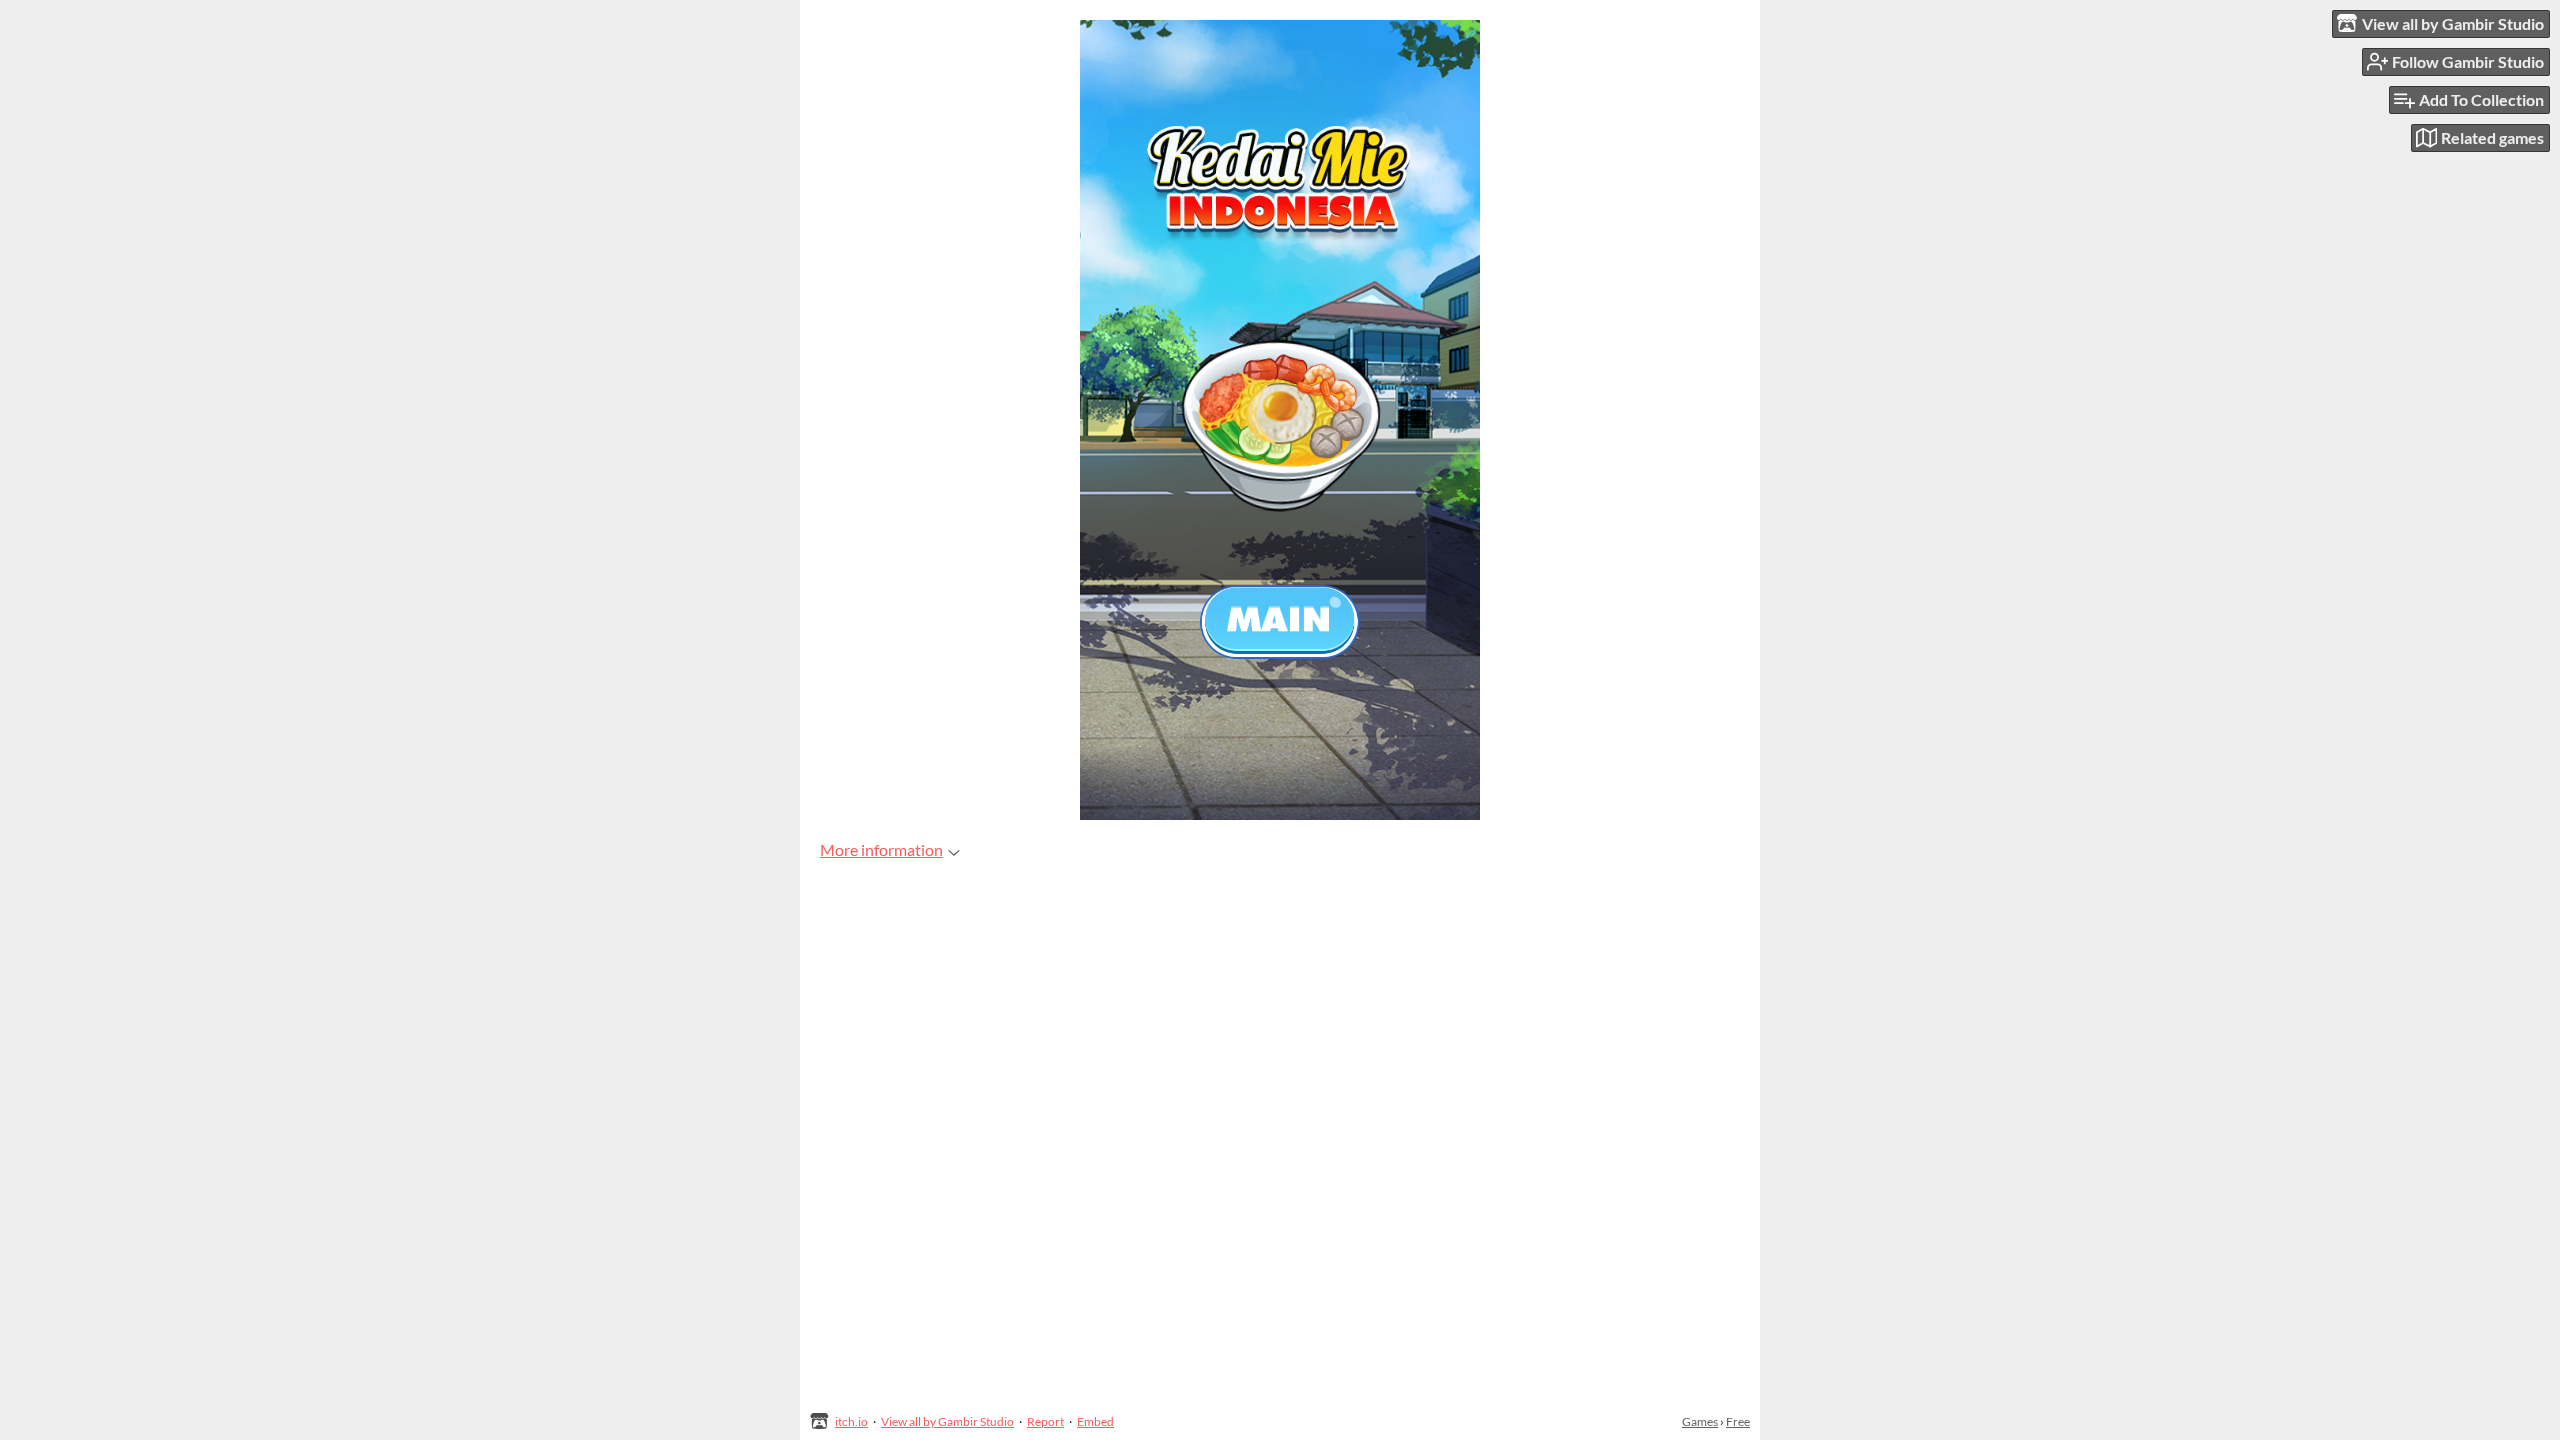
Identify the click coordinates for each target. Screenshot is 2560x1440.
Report (1045, 1421)
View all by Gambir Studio (947, 1421)
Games (1700, 1421)
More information (881, 849)
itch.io (851, 1421)
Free (1738, 1421)
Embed (1095, 1421)
